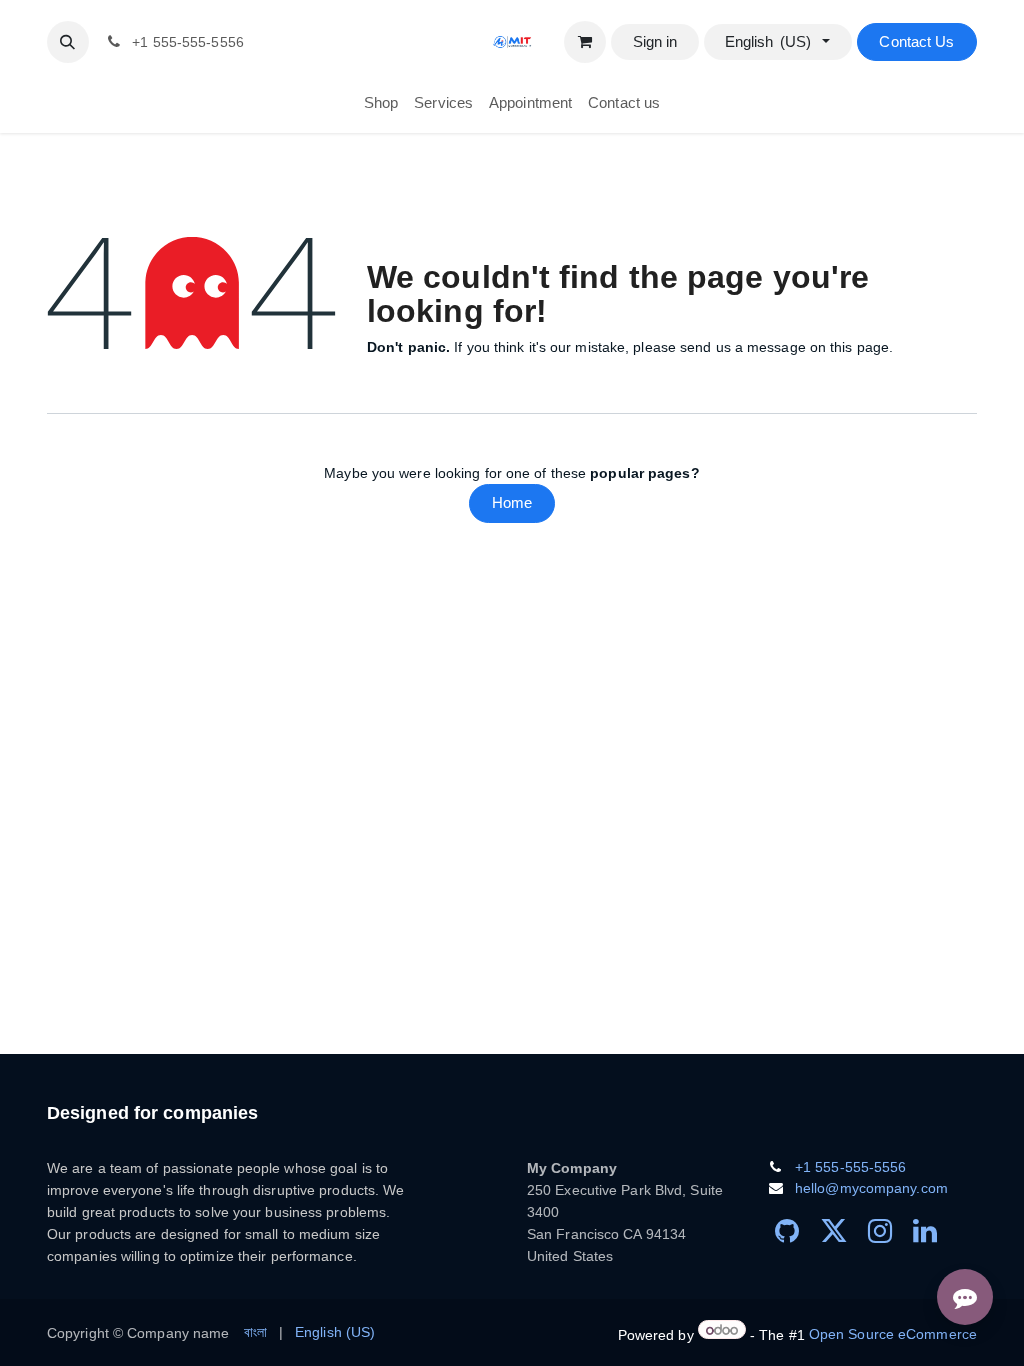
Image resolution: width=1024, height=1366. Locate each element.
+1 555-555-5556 (851, 1167)
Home (512, 502)
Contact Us (916, 41)
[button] (68, 42)
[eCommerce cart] (585, 42)
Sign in (655, 41)
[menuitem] (381, 103)
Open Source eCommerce (893, 1334)
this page (859, 347)
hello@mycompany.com (871, 1188)
